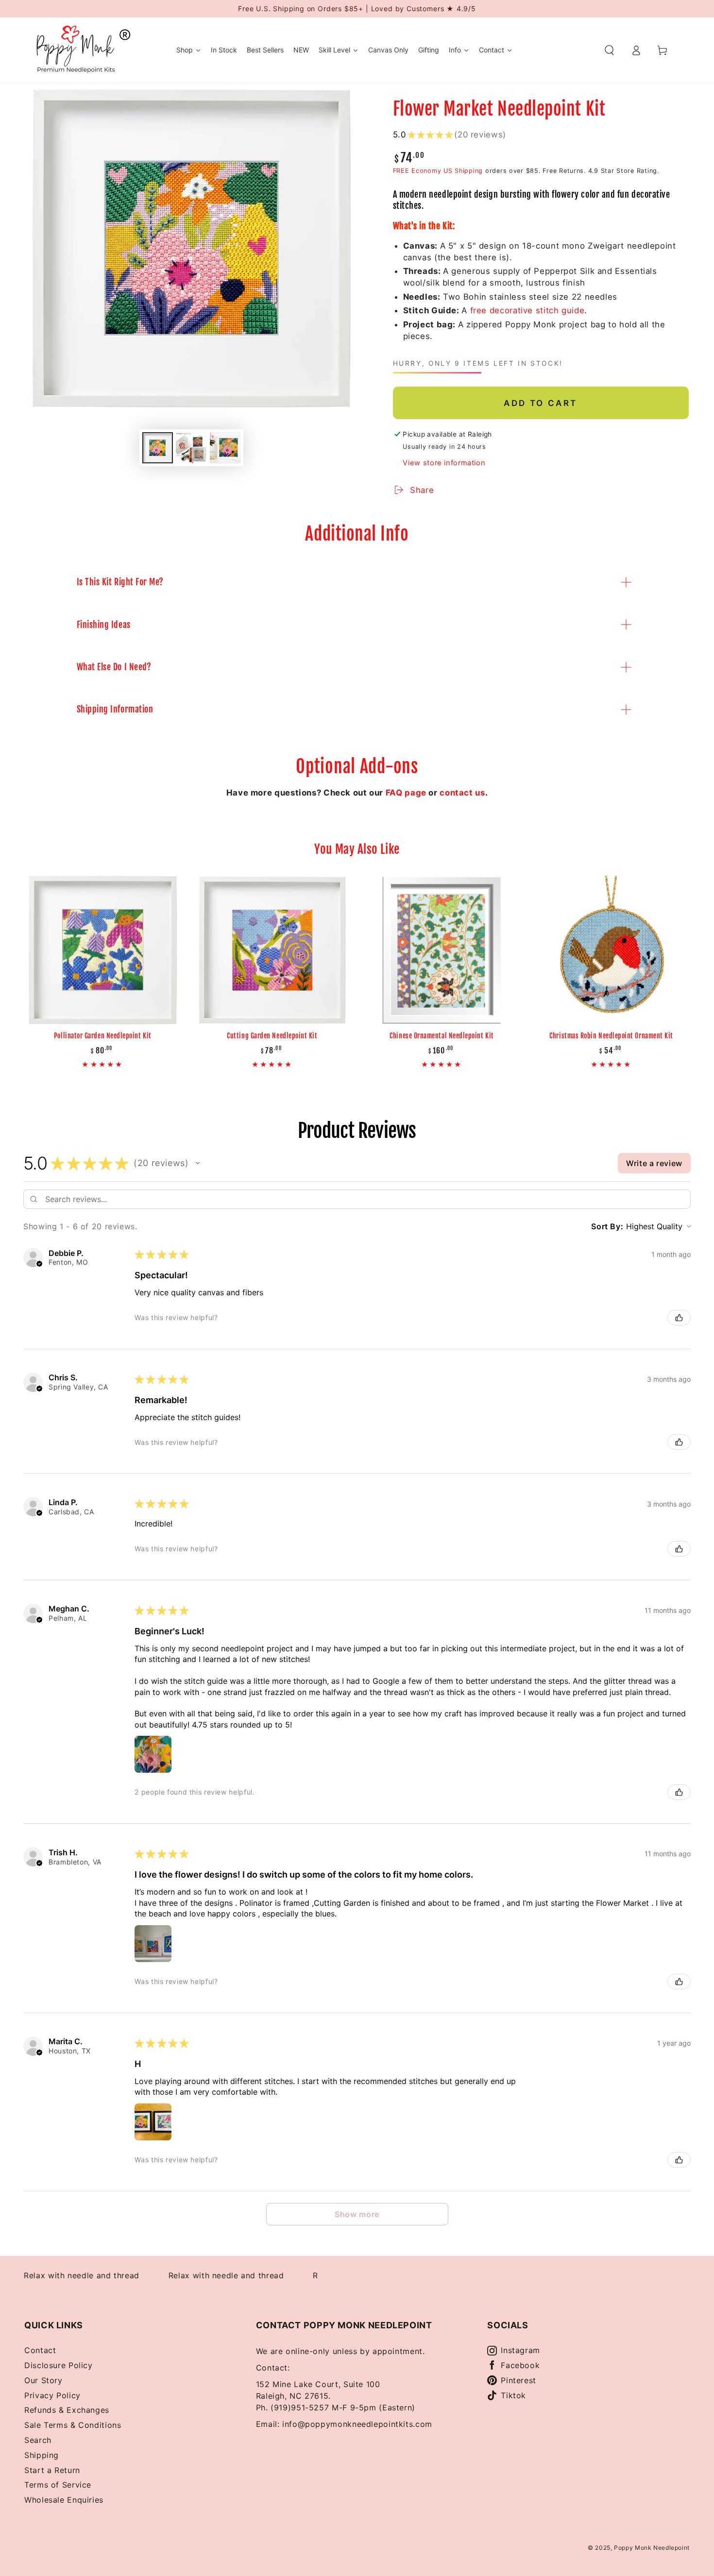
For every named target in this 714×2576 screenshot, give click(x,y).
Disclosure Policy (59, 2365)
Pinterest (518, 2380)
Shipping (42, 2455)
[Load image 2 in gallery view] (191, 448)
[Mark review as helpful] (679, 1318)
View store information (444, 463)
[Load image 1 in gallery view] (158, 448)
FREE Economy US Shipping (438, 171)
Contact (40, 2350)
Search (38, 2440)
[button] (609, 50)
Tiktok (513, 2395)
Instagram (520, 2350)
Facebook (520, 2365)
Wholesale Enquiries (64, 2500)
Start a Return (52, 2470)
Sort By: (607, 1226)
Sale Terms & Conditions (73, 2425)
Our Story (43, 2380)
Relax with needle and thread (191, 2275)
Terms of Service (58, 2485)
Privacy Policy (52, 2395)
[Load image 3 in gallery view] (225, 448)
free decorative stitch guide (527, 310)
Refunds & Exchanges (67, 2410)
